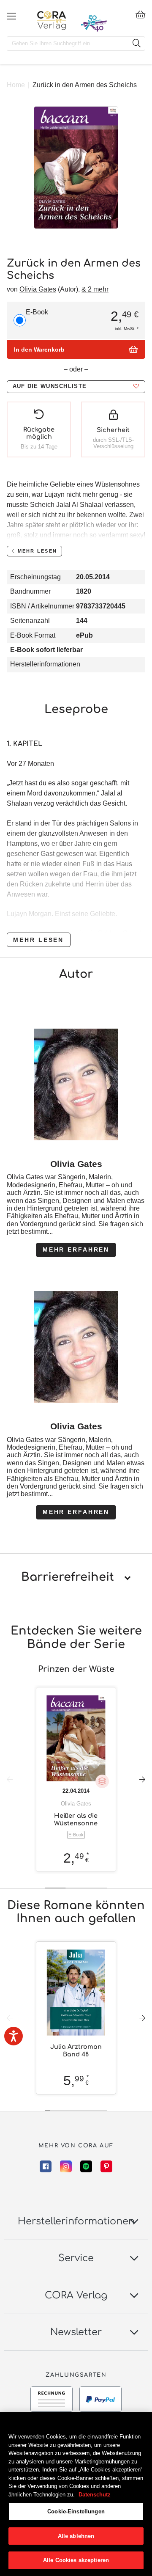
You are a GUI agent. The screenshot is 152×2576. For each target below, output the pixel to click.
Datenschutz (95, 2495)
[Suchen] (136, 44)
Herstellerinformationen (45, 664)
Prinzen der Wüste (76, 1669)
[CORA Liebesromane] (52, 20)
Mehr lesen (38, 940)
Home (16, 85)
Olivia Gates (38, 289)
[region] (76, 2494)
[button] (76, 387)
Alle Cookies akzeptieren (76, 2560)
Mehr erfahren (76, 1249)
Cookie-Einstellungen (76, 2511)
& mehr (95, 289)
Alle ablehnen (76, 2536)
